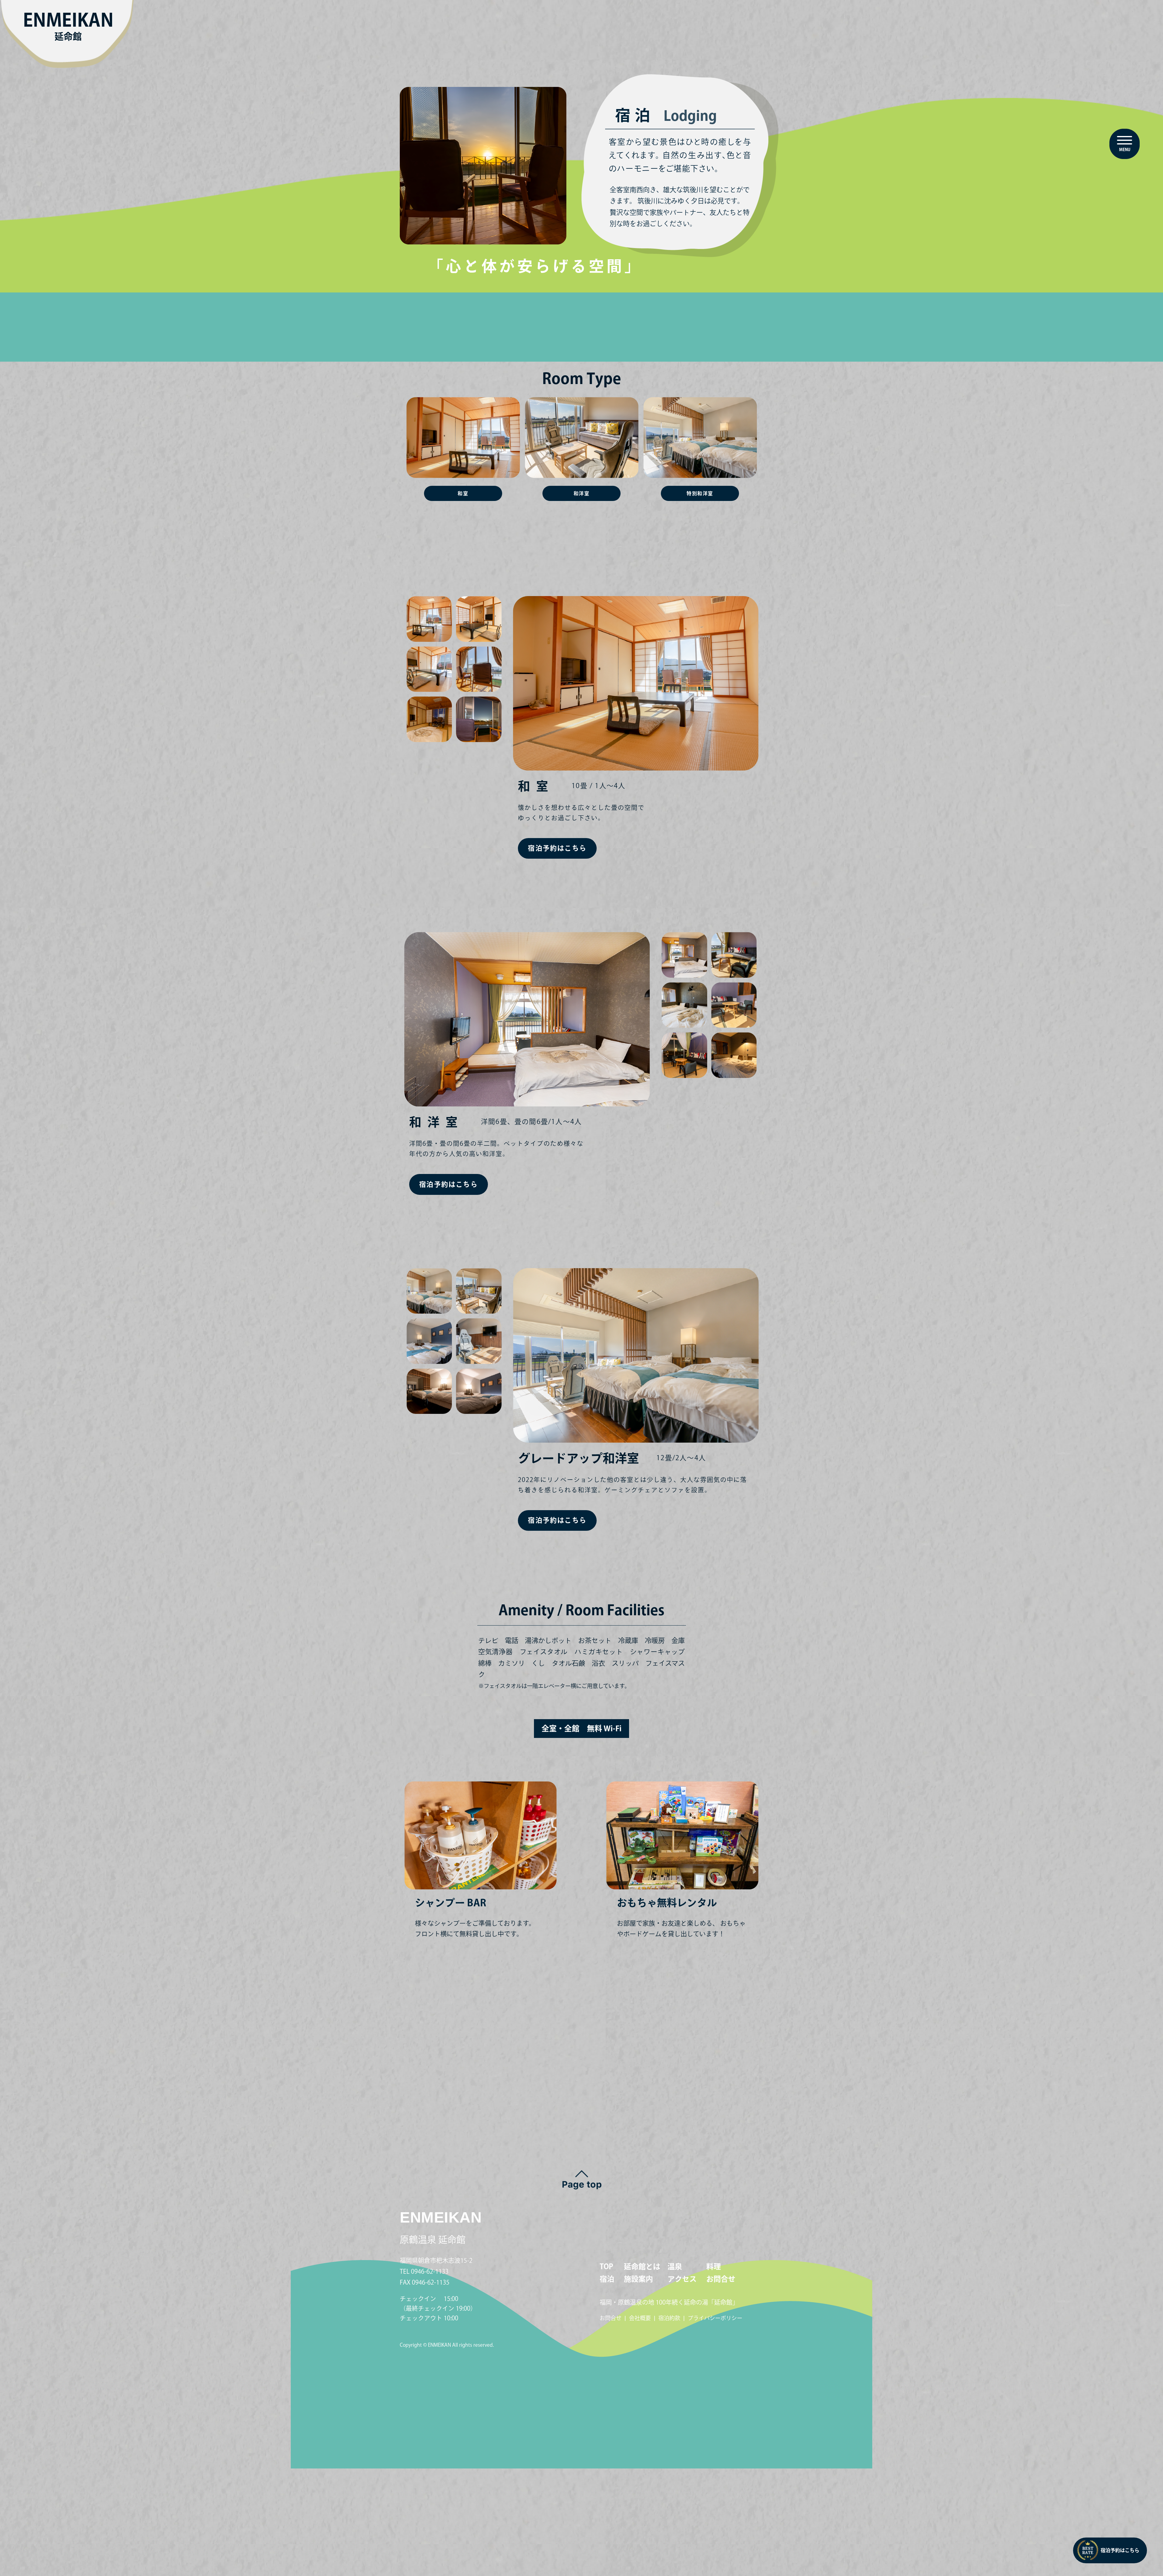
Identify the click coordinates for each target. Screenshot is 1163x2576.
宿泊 (607, 2279)
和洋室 (582, 493)
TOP (606, 2266)
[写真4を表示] (479, 670)
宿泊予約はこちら (1120, 2550)
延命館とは (642, 2266)
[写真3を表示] (429, 670)
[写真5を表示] (429, 720)
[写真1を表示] (429, 619)
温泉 (675, 2266)
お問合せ (721, 2279)
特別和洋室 (700, 493)
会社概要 (640, 2318)
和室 (463, 493)
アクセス (682, 2279)
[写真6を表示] (479, 720)
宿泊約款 (669, 2318)
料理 (714, 2266)
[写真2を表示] (479, 619)
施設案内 (638, 2279)
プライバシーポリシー (715, 2318)
